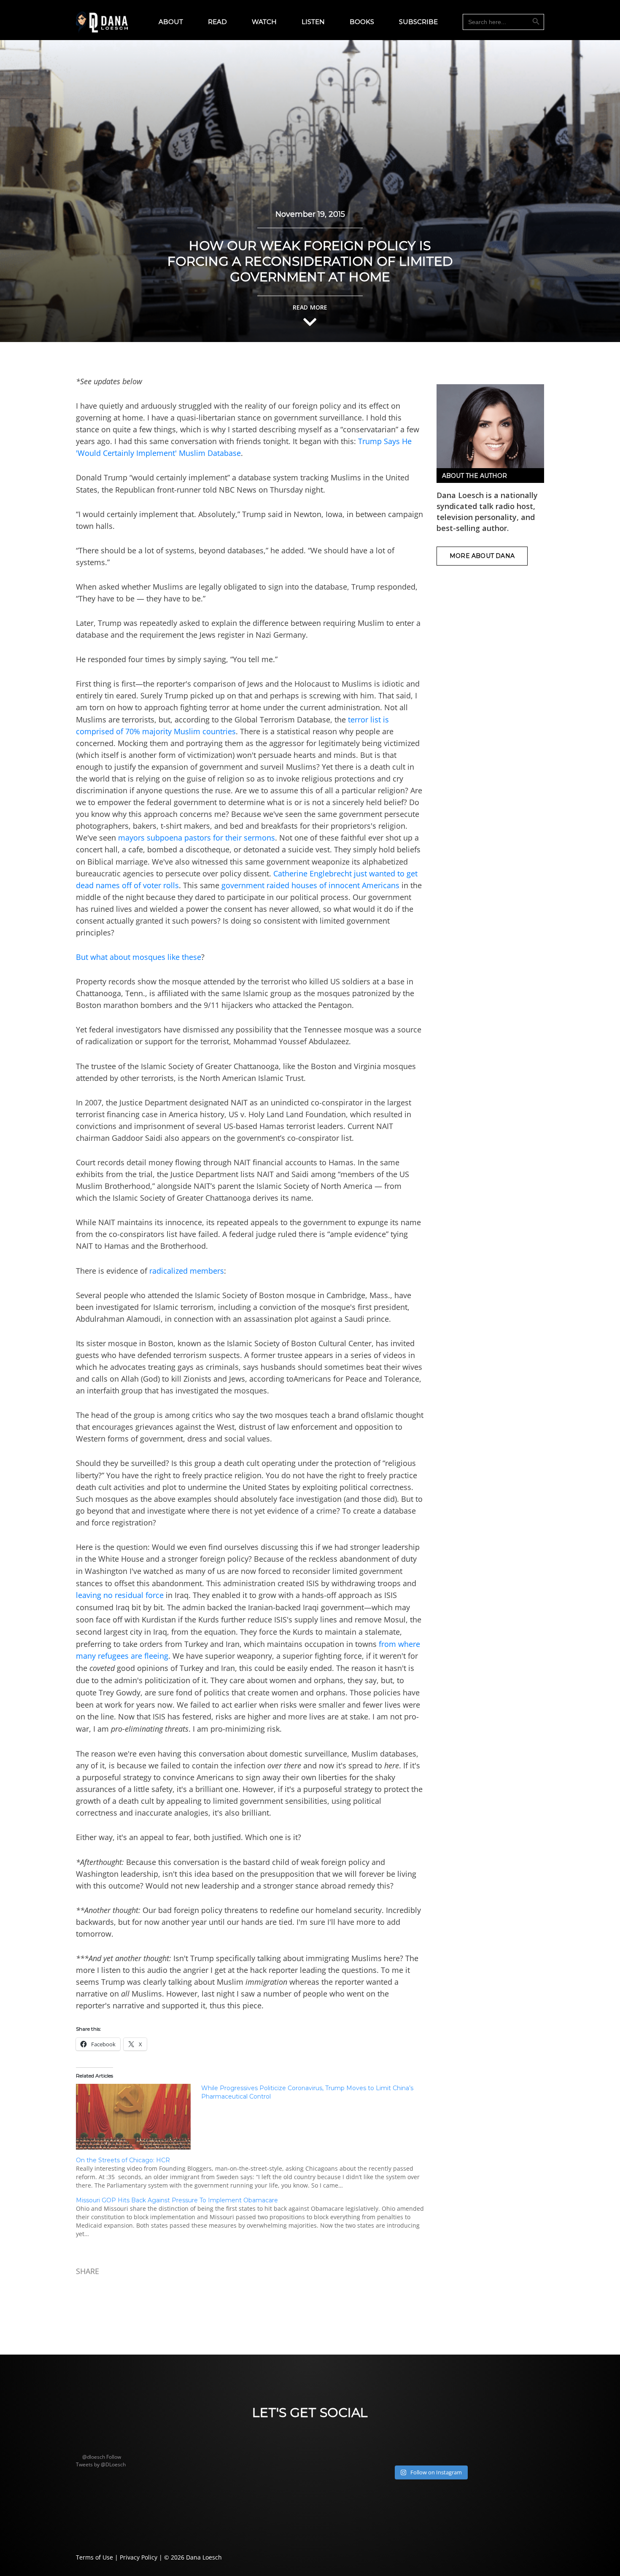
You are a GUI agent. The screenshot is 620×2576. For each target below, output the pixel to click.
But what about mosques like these (139, 957)
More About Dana (482, 556)
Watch (264, 22)
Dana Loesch (204, 2557)
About (171, 22)
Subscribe (418, 22)
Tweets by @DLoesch (101, 2464)
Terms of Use (94, 2557)
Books (362, 22)
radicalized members (187, 1271)
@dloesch (94, 2457)
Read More (310, 307)
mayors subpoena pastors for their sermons (197, 838)
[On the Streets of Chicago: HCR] (254, 2173)
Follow (114, 2457)
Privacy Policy (139, 2557)
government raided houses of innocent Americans (310, 885)
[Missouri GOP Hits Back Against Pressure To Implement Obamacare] (254, 2217)
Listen (313, 22)
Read (217, 22)
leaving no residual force (120, 1595)
